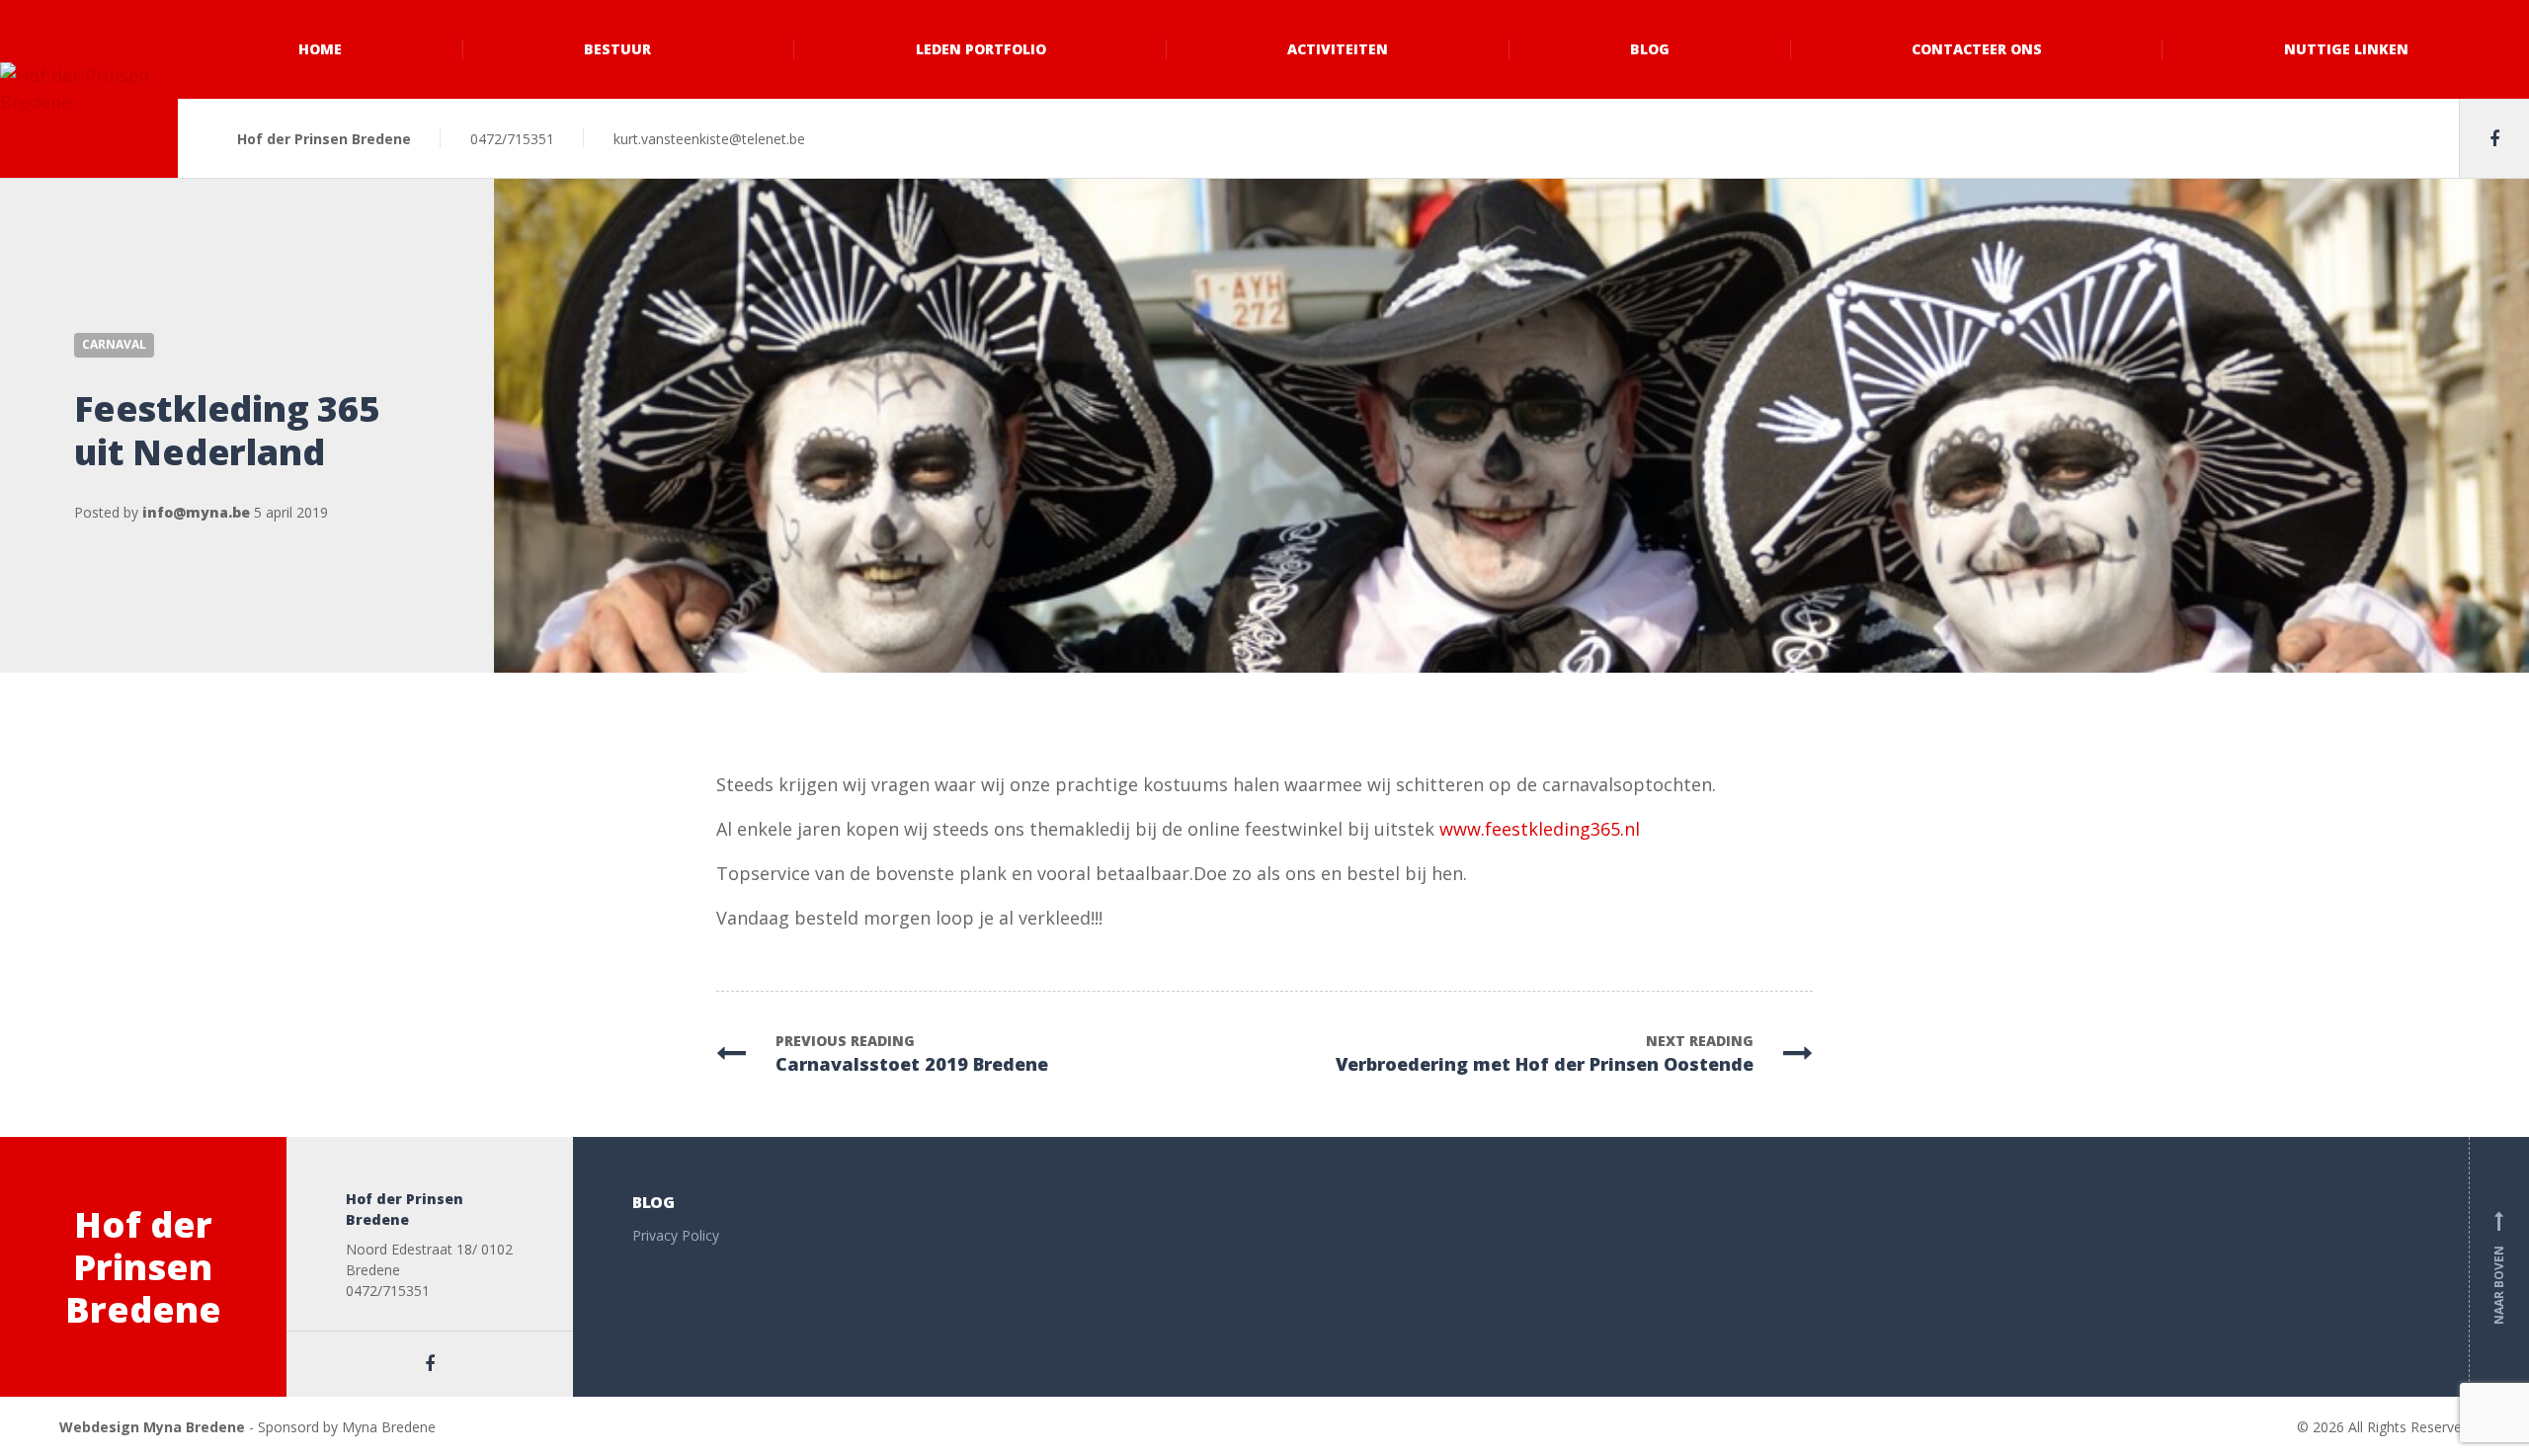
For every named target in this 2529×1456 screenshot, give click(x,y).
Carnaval (114, 344)
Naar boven (2499, 1271)
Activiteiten (1338, 49)
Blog (1650, 49)
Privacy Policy (676, 1235)
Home (320, 49)
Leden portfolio (981, 49)
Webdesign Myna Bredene (152, 1427)
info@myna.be (196, 512)
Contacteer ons (1977, 49)
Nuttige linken (2346, 49)
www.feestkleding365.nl (1540, 829)
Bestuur (617, 49)
